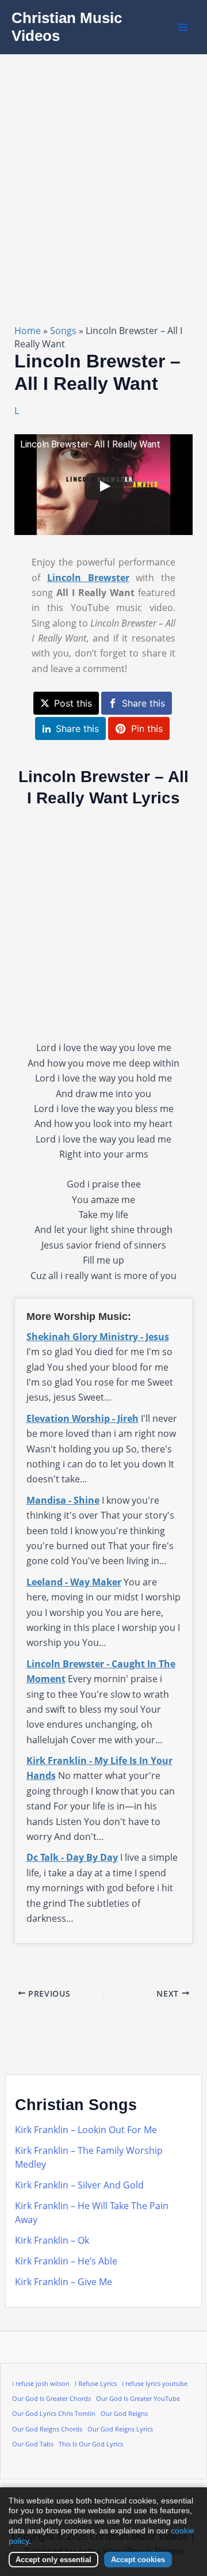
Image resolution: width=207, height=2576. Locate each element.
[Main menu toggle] (183, 27)
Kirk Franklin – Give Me (64, 2282)
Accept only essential (53, 2560)
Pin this (147, 729)
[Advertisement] (103, 164)
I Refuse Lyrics (96, 2384)
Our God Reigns (124, 2414)
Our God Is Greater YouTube (138, 2399)
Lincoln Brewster (88, 578)
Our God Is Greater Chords (51, 2399)
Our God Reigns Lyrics (120, 2429)
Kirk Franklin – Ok (52, 2240)
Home (28, 331)
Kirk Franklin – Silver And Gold (79, 2185)
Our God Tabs (33, 2444)
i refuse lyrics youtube (155, 2384)
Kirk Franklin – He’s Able (66, 2261)
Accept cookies (138, 2560)
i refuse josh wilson (41, 2384)
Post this (73, 703)
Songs (63, 331)
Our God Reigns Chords (47, 2429)
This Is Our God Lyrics (91, 2444)
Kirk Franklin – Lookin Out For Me (86, 2130)
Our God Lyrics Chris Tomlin (54, 2414)
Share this (143, 703)
